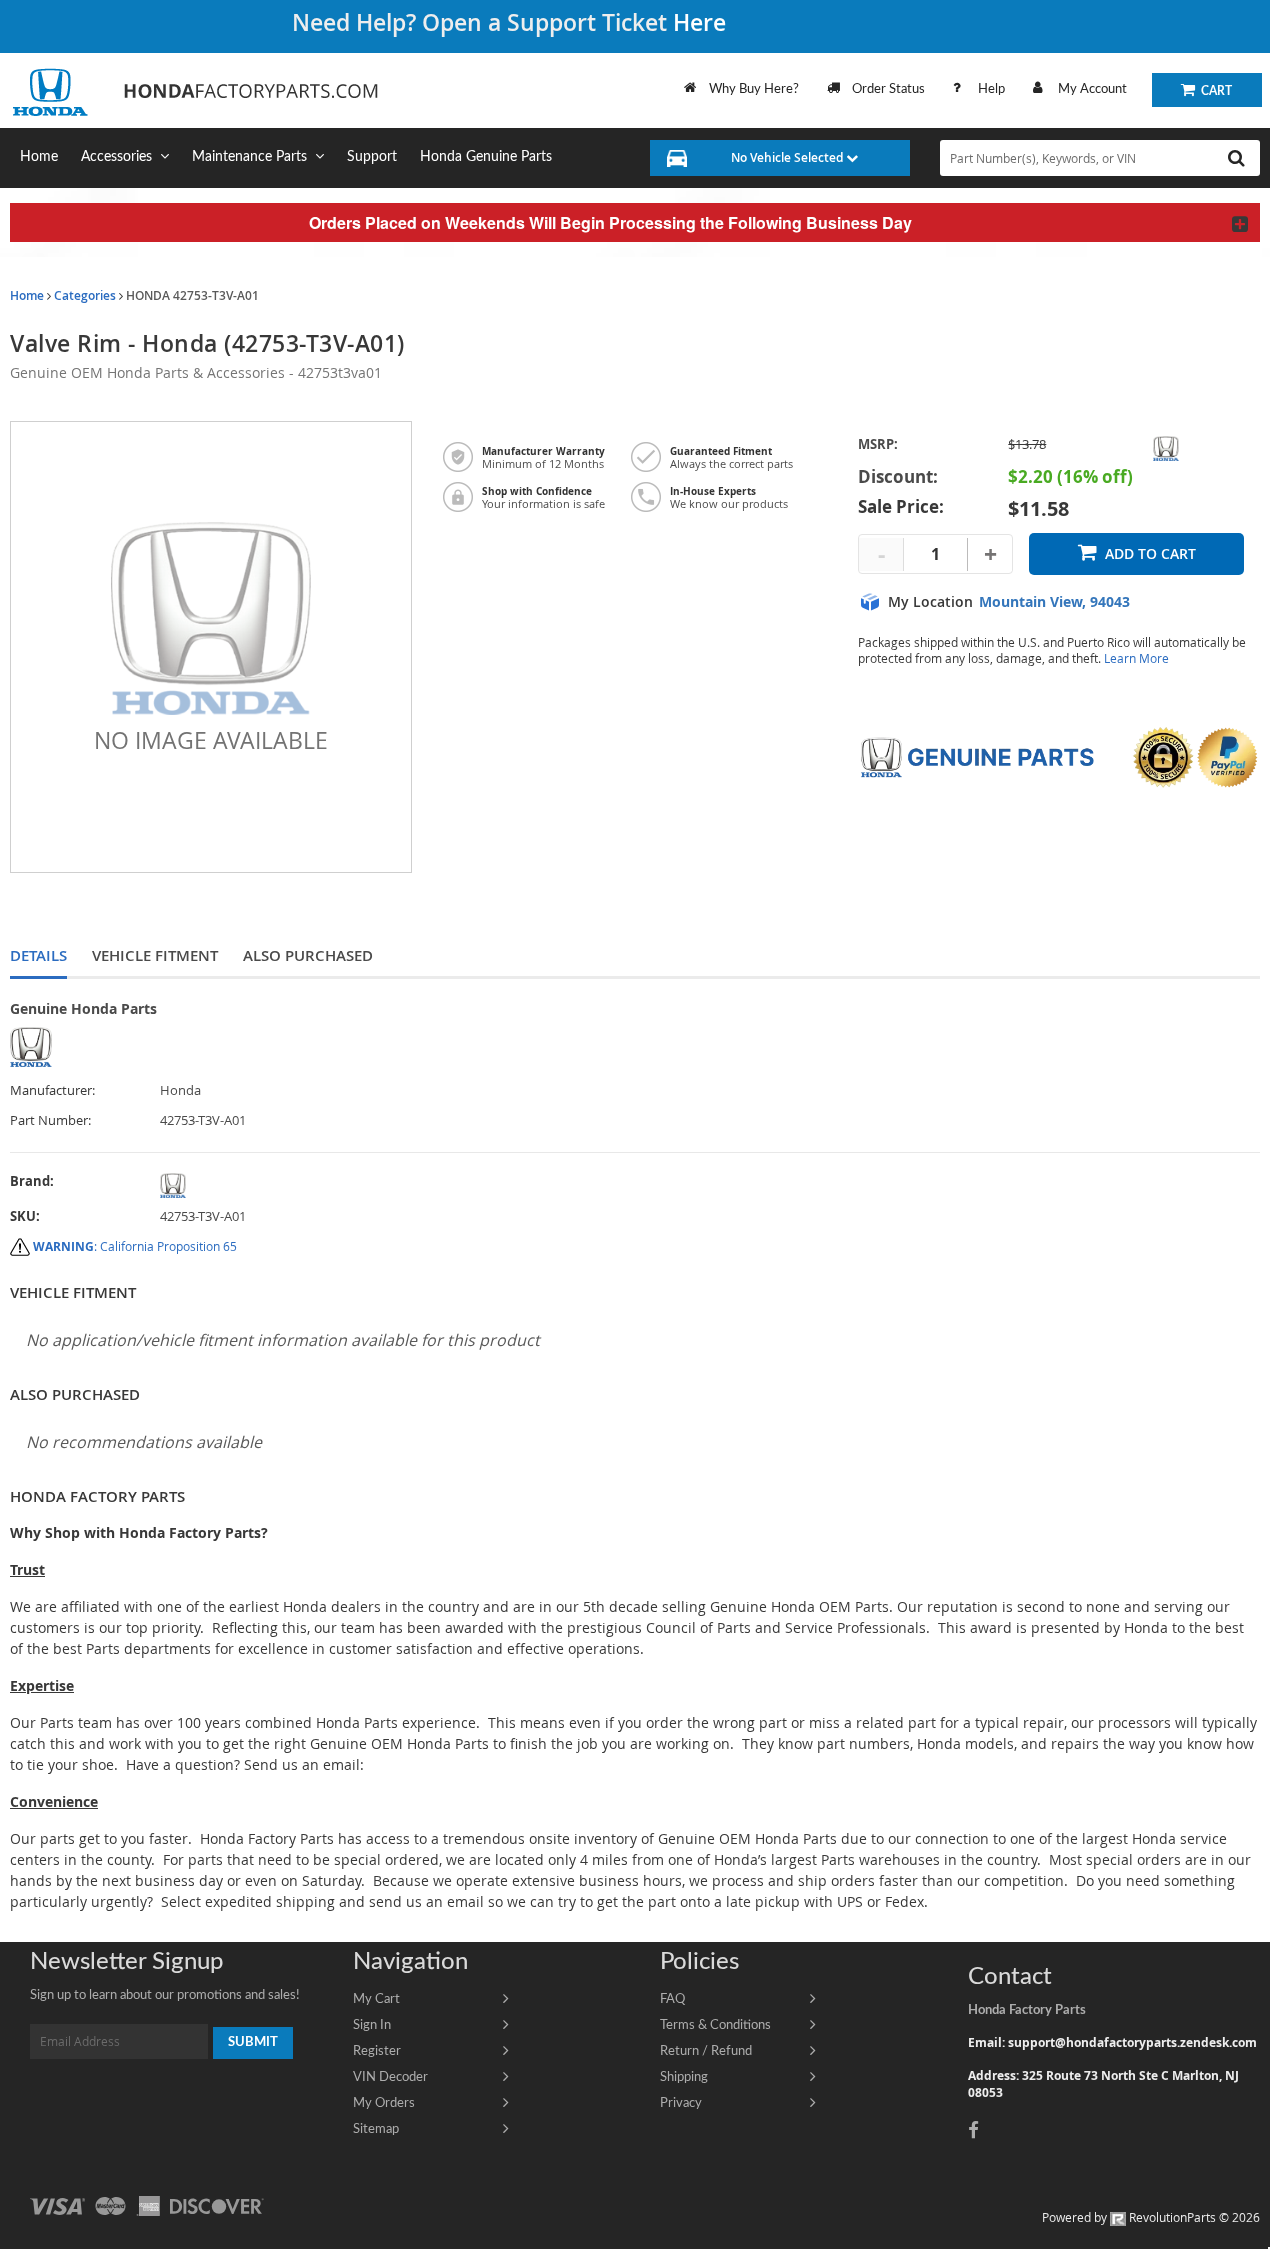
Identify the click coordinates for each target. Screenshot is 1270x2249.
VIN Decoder (390, 2077)
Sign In (372, 2025)
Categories (85, 295)
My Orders (384, 2103)
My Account (1092, 89)
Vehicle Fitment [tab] (155, 955)
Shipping (684, 2077)
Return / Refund (706, 2051)
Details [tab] (38, 955)
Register (377, 2051)
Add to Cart (1150, 553)
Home (27, 295)
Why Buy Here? (754, 89)
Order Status (888, 89)
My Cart (376, 1999)
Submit (253, 2042)
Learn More (1136, 658)
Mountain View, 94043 (1054, 602)
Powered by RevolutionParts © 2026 (1151, 2217)
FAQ (672, 1999)
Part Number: (50, 1120)
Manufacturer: (52, 1090)
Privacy (681, 2103)
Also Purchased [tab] (308, 955)
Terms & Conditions (715, 2025)
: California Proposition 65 (135, 1246)
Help (991, 89)
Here (699, 22)
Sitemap (376, 2129)
